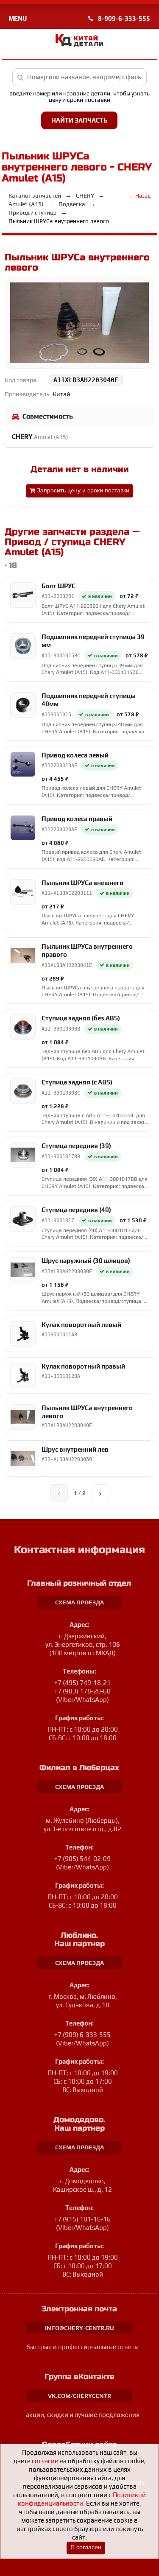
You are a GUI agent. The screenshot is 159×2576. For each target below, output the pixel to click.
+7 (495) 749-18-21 (82, 1683)
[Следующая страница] (100, 1493)
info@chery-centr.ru (79, 2328)
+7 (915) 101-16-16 (82, 2219)
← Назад (139, 196)
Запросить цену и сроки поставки (82, 490)
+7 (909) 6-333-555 (82, 2035)
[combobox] (80, 77)
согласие (45, 2461)
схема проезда (79, 1602)
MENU (18, 18)
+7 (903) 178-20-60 (82, 1691)
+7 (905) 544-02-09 (82, 1859)
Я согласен (86, 2547)
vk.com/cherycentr (79, 2396)
